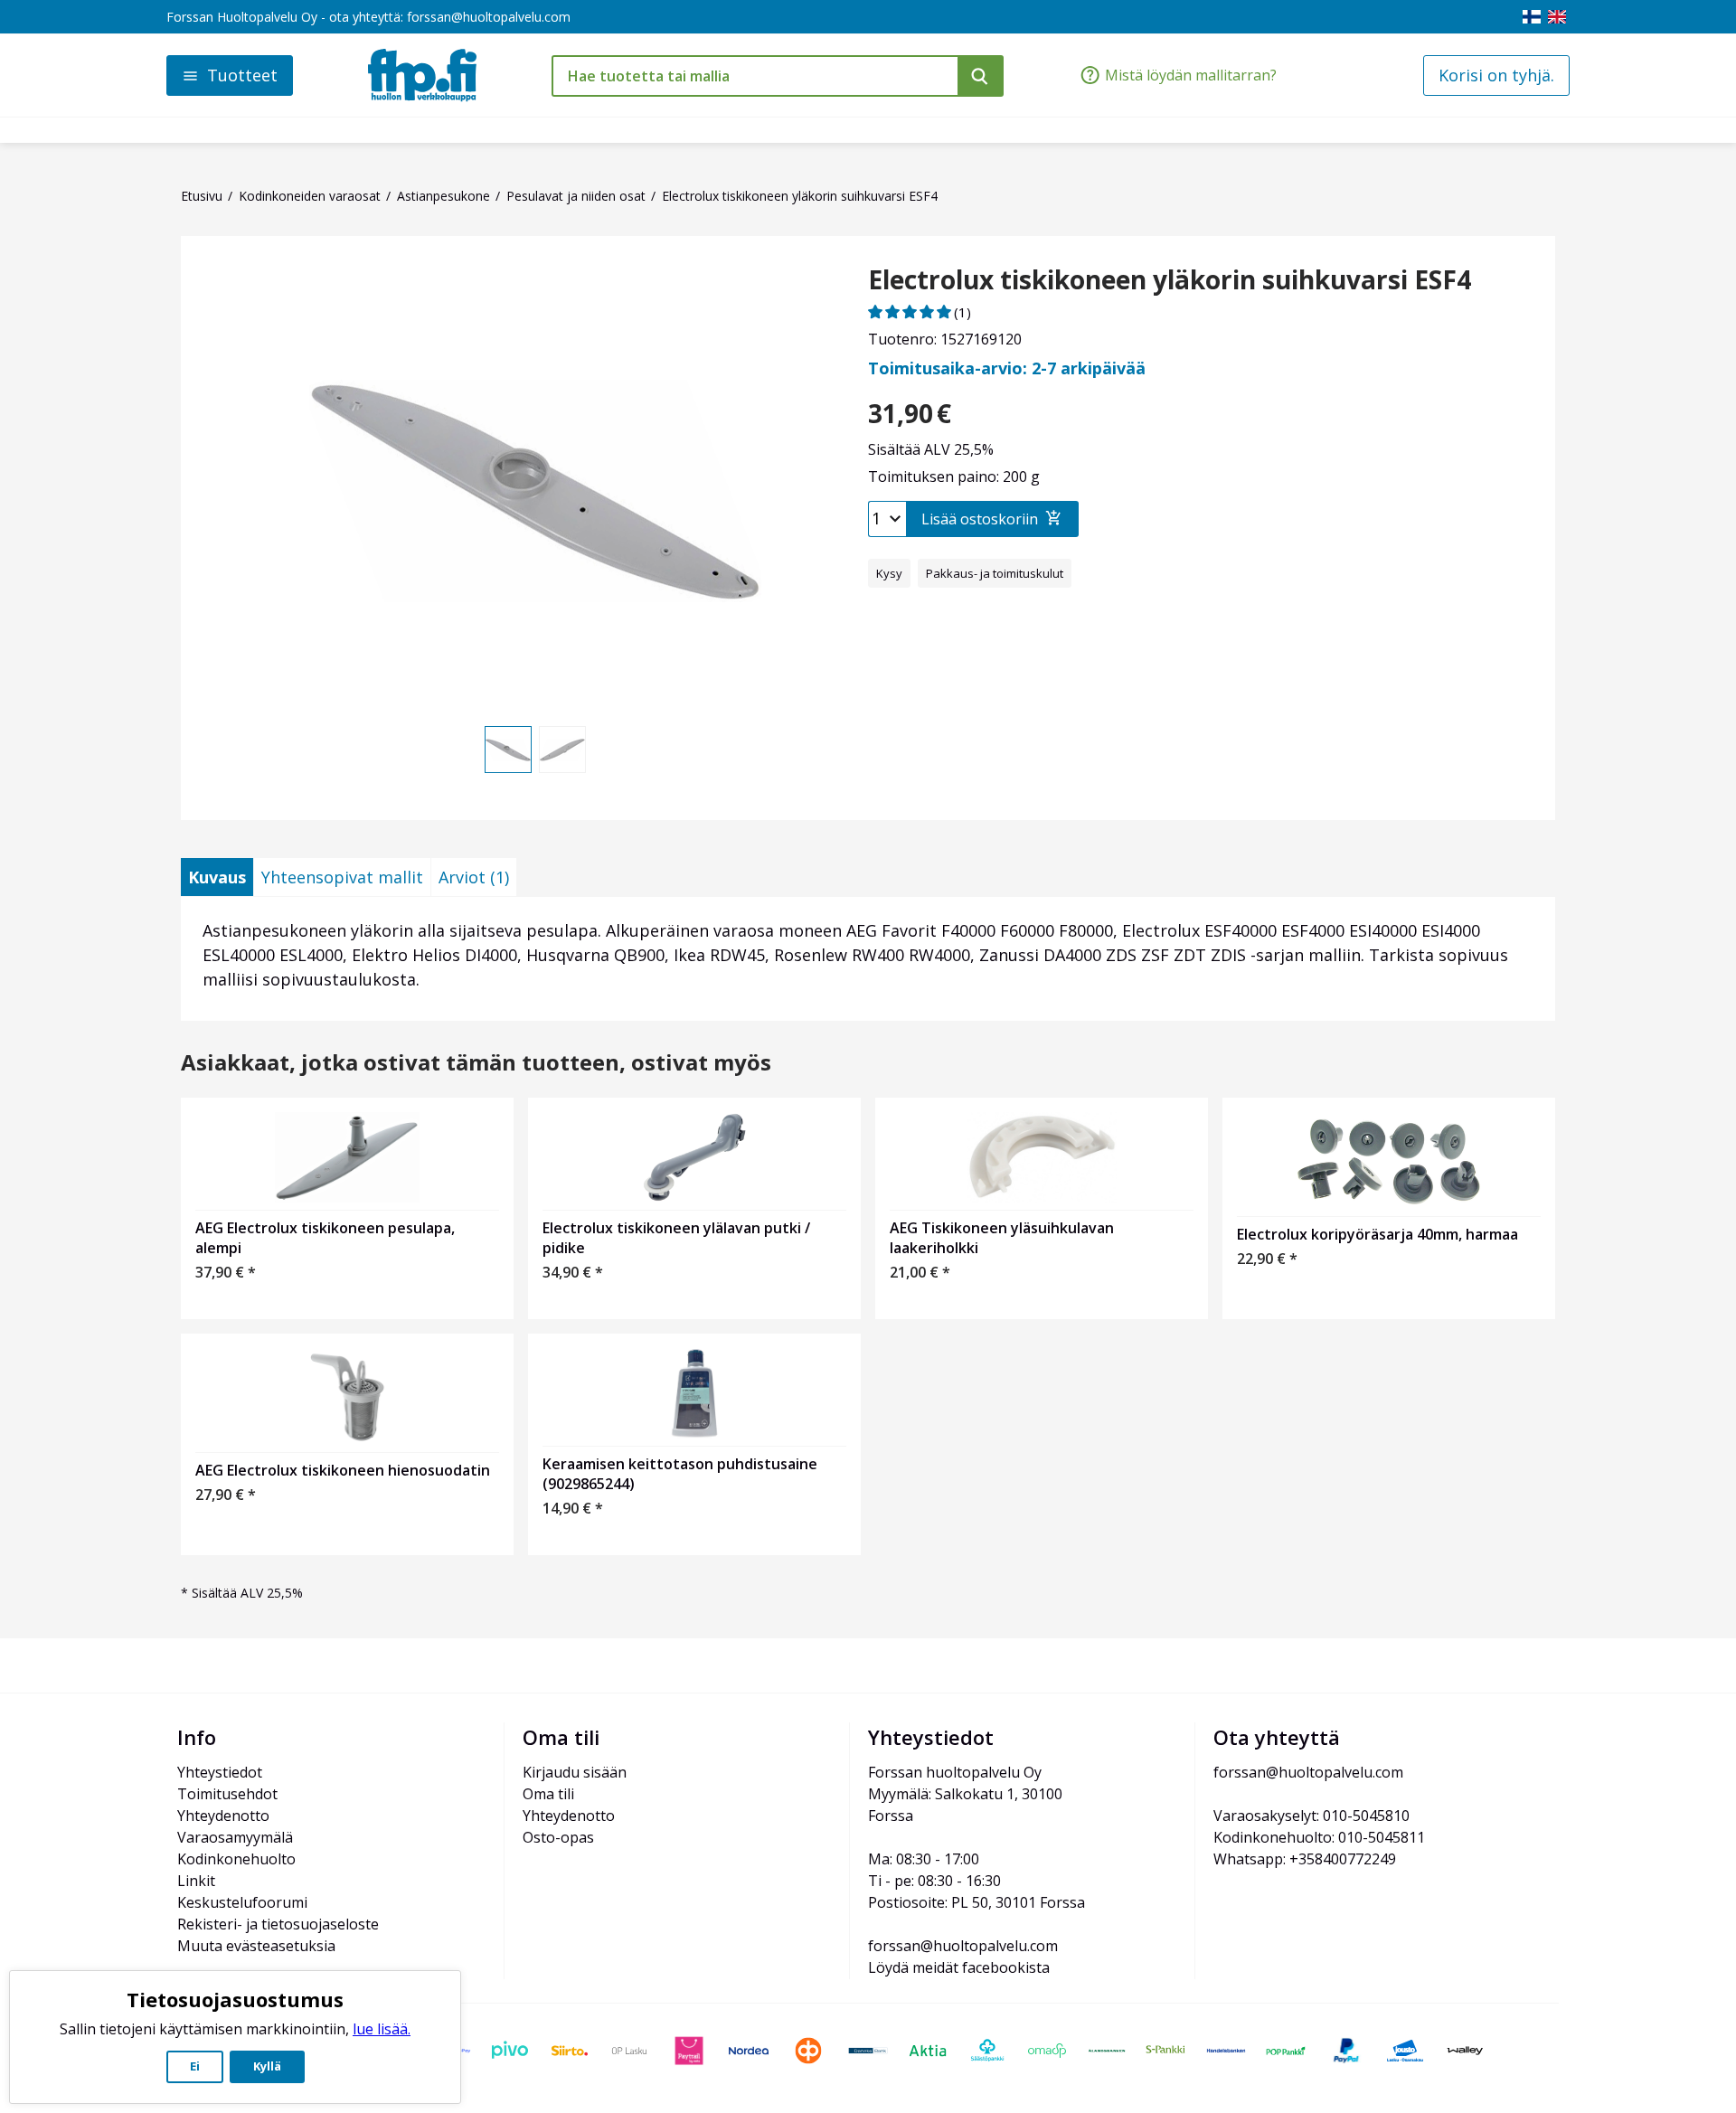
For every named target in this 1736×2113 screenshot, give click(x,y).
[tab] (217, 877)
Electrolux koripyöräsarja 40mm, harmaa (1377, 1234)
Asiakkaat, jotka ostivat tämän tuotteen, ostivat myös (476, 1063)
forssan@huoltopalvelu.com (489, 17)
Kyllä (267, 2066)
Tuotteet (242, 75)
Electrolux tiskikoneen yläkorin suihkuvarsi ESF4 (1170, 280)
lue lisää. (382, 2029)
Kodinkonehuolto (236, 1859)
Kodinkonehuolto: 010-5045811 (1319, 1837)
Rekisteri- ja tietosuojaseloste (278, 1924)
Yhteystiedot (220, 1772)
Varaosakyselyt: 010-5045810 (1311, 1816)
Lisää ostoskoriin (980, 519)
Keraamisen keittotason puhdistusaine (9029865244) (680, 1474)
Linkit (196, 1881)
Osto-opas (558, 1837)
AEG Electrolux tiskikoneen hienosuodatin (343, 1470)
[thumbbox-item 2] (562, 750)
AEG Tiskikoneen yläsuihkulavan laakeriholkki (1002, 1238)
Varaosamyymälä (235, 1837)
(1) (962, 312)
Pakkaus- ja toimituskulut (995, 573)
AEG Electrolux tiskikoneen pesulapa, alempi (325, 1238)
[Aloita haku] (981, 76)
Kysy (889, 573)
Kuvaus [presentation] (217, 877)
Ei (195, 2066)
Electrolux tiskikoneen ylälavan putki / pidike (676, 1238)
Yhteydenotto (223, 1816)
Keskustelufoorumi (242, 1902)
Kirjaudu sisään (575, 1772)
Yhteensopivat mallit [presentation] (342, 877)
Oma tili (548, 1794)
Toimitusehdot (227, 1794)
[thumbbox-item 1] (508, 750)
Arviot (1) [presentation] (474, 877)
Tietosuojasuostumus (235, 1999)
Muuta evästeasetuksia (256, 1946)
